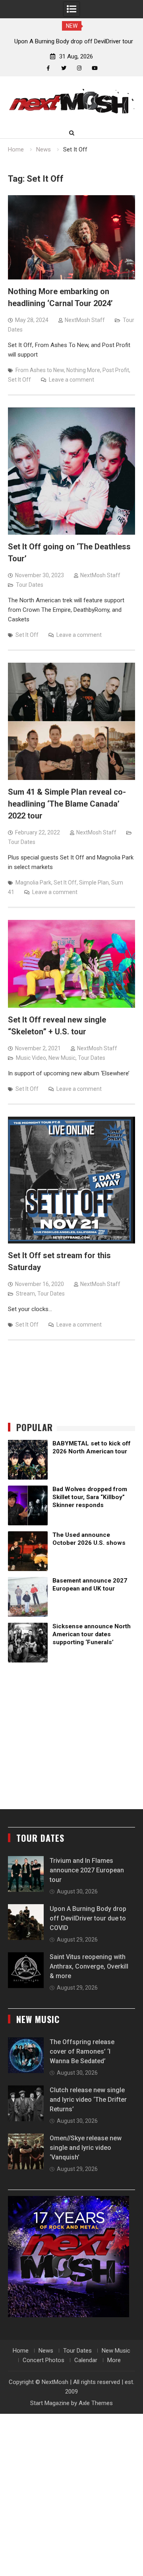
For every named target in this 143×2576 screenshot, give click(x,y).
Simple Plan (94, 883)
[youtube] (95, 68)
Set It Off (19, 380)
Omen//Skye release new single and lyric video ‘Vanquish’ (86, 2148)
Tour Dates (30, 585)
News (46, 2351)
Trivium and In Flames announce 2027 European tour (87, 1870)
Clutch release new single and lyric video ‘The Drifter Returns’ (88, 2100)
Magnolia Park (33, 883)
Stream (25, 1294)
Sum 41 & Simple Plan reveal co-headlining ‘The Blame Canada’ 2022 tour (67, 804)
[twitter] (64, 68)
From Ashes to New (40, 370)
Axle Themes (96, 2403)
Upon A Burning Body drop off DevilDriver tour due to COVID (88, 1918)
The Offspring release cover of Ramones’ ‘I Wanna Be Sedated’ (82, 2051)
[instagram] (79, 68)
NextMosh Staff (85, 320)
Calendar (86, 2360)
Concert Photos (43, 2360)
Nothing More (83, 370)
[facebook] (48, 68)
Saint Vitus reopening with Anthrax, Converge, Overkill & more (89, 1966)
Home (21, 2351)
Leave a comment (71, 380)
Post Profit (116, 370)
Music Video (31, 1058)
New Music (62, 1058)
